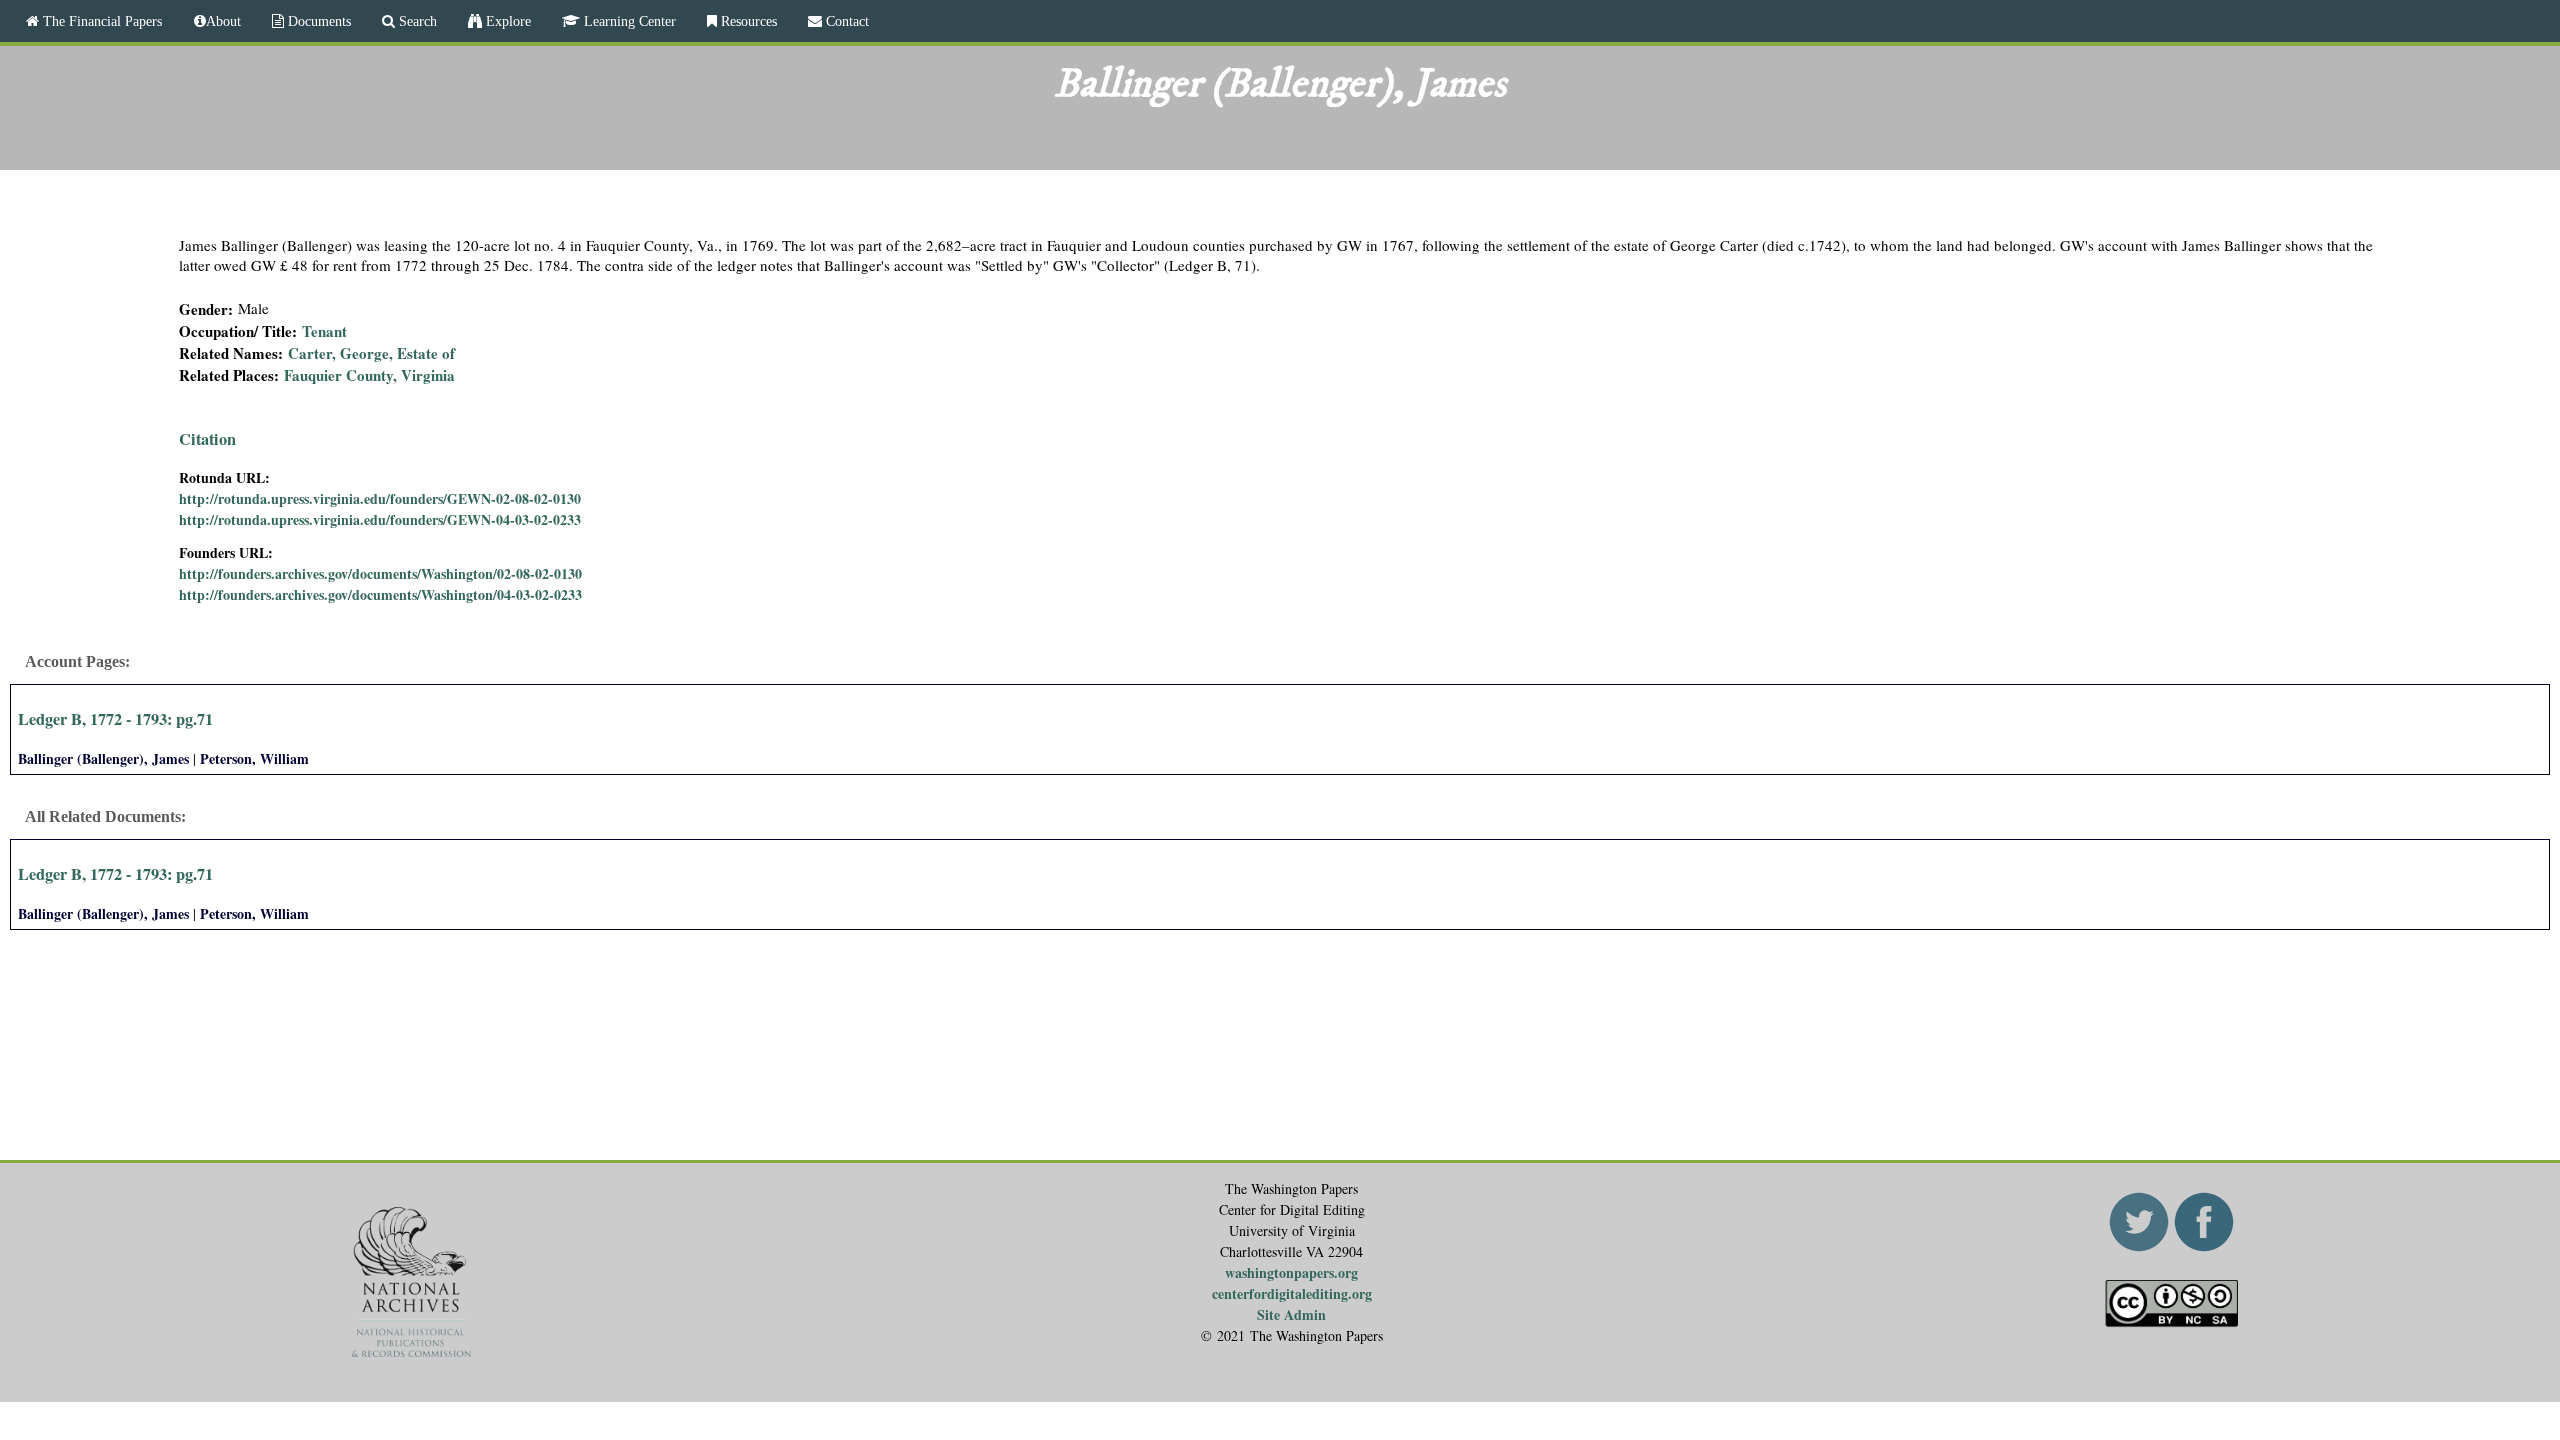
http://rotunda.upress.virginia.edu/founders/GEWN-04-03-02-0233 (380, 519)
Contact (845, 21)
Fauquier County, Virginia (369, 375)
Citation (207, 439)
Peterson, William (254, 758)
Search (416, 21)
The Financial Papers (100, 21)
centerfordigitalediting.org (1292, 1293)
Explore (506, 21)
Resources (747, 21)
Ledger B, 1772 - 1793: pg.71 (115, 719)
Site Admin (1291, 1314)
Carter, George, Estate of (371, 353)
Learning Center (628, 21)
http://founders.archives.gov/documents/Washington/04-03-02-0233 (380, 594)
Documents (317, 21)
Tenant (324, 331)
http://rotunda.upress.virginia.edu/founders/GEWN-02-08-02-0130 (380, 498)
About (223, 21)
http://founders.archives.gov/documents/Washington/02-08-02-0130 (380, 573)
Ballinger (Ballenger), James (103, 758)
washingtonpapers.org (1291, 1272)
